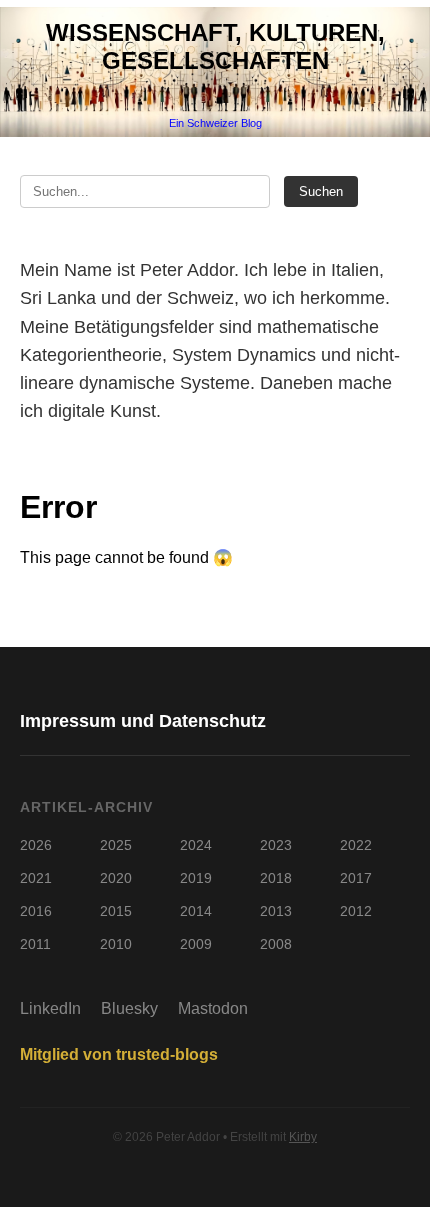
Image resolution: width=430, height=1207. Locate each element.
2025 (116, 845)
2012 (356, 911)
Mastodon (213, 1008)
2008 (276, 944)
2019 (196, 878)
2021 (36, 878)
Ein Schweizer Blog (215, 123)
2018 (276, 878)
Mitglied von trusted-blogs (119, 1054)
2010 (116, 944)
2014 (196, 911)
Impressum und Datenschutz (143, 721)
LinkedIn (50, 1008)
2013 (276, 911)
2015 (116, 911)
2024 (196, 845)
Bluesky (129, 1008)
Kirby (303, 1137)
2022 (356, 845)
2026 (36, 845)
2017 (356, 878)
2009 (196, 944)
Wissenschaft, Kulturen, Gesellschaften (215, 46)
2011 (35, 944)
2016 (36, 911)
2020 (116, 878)
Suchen (321, 191)
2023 (276, 845)
